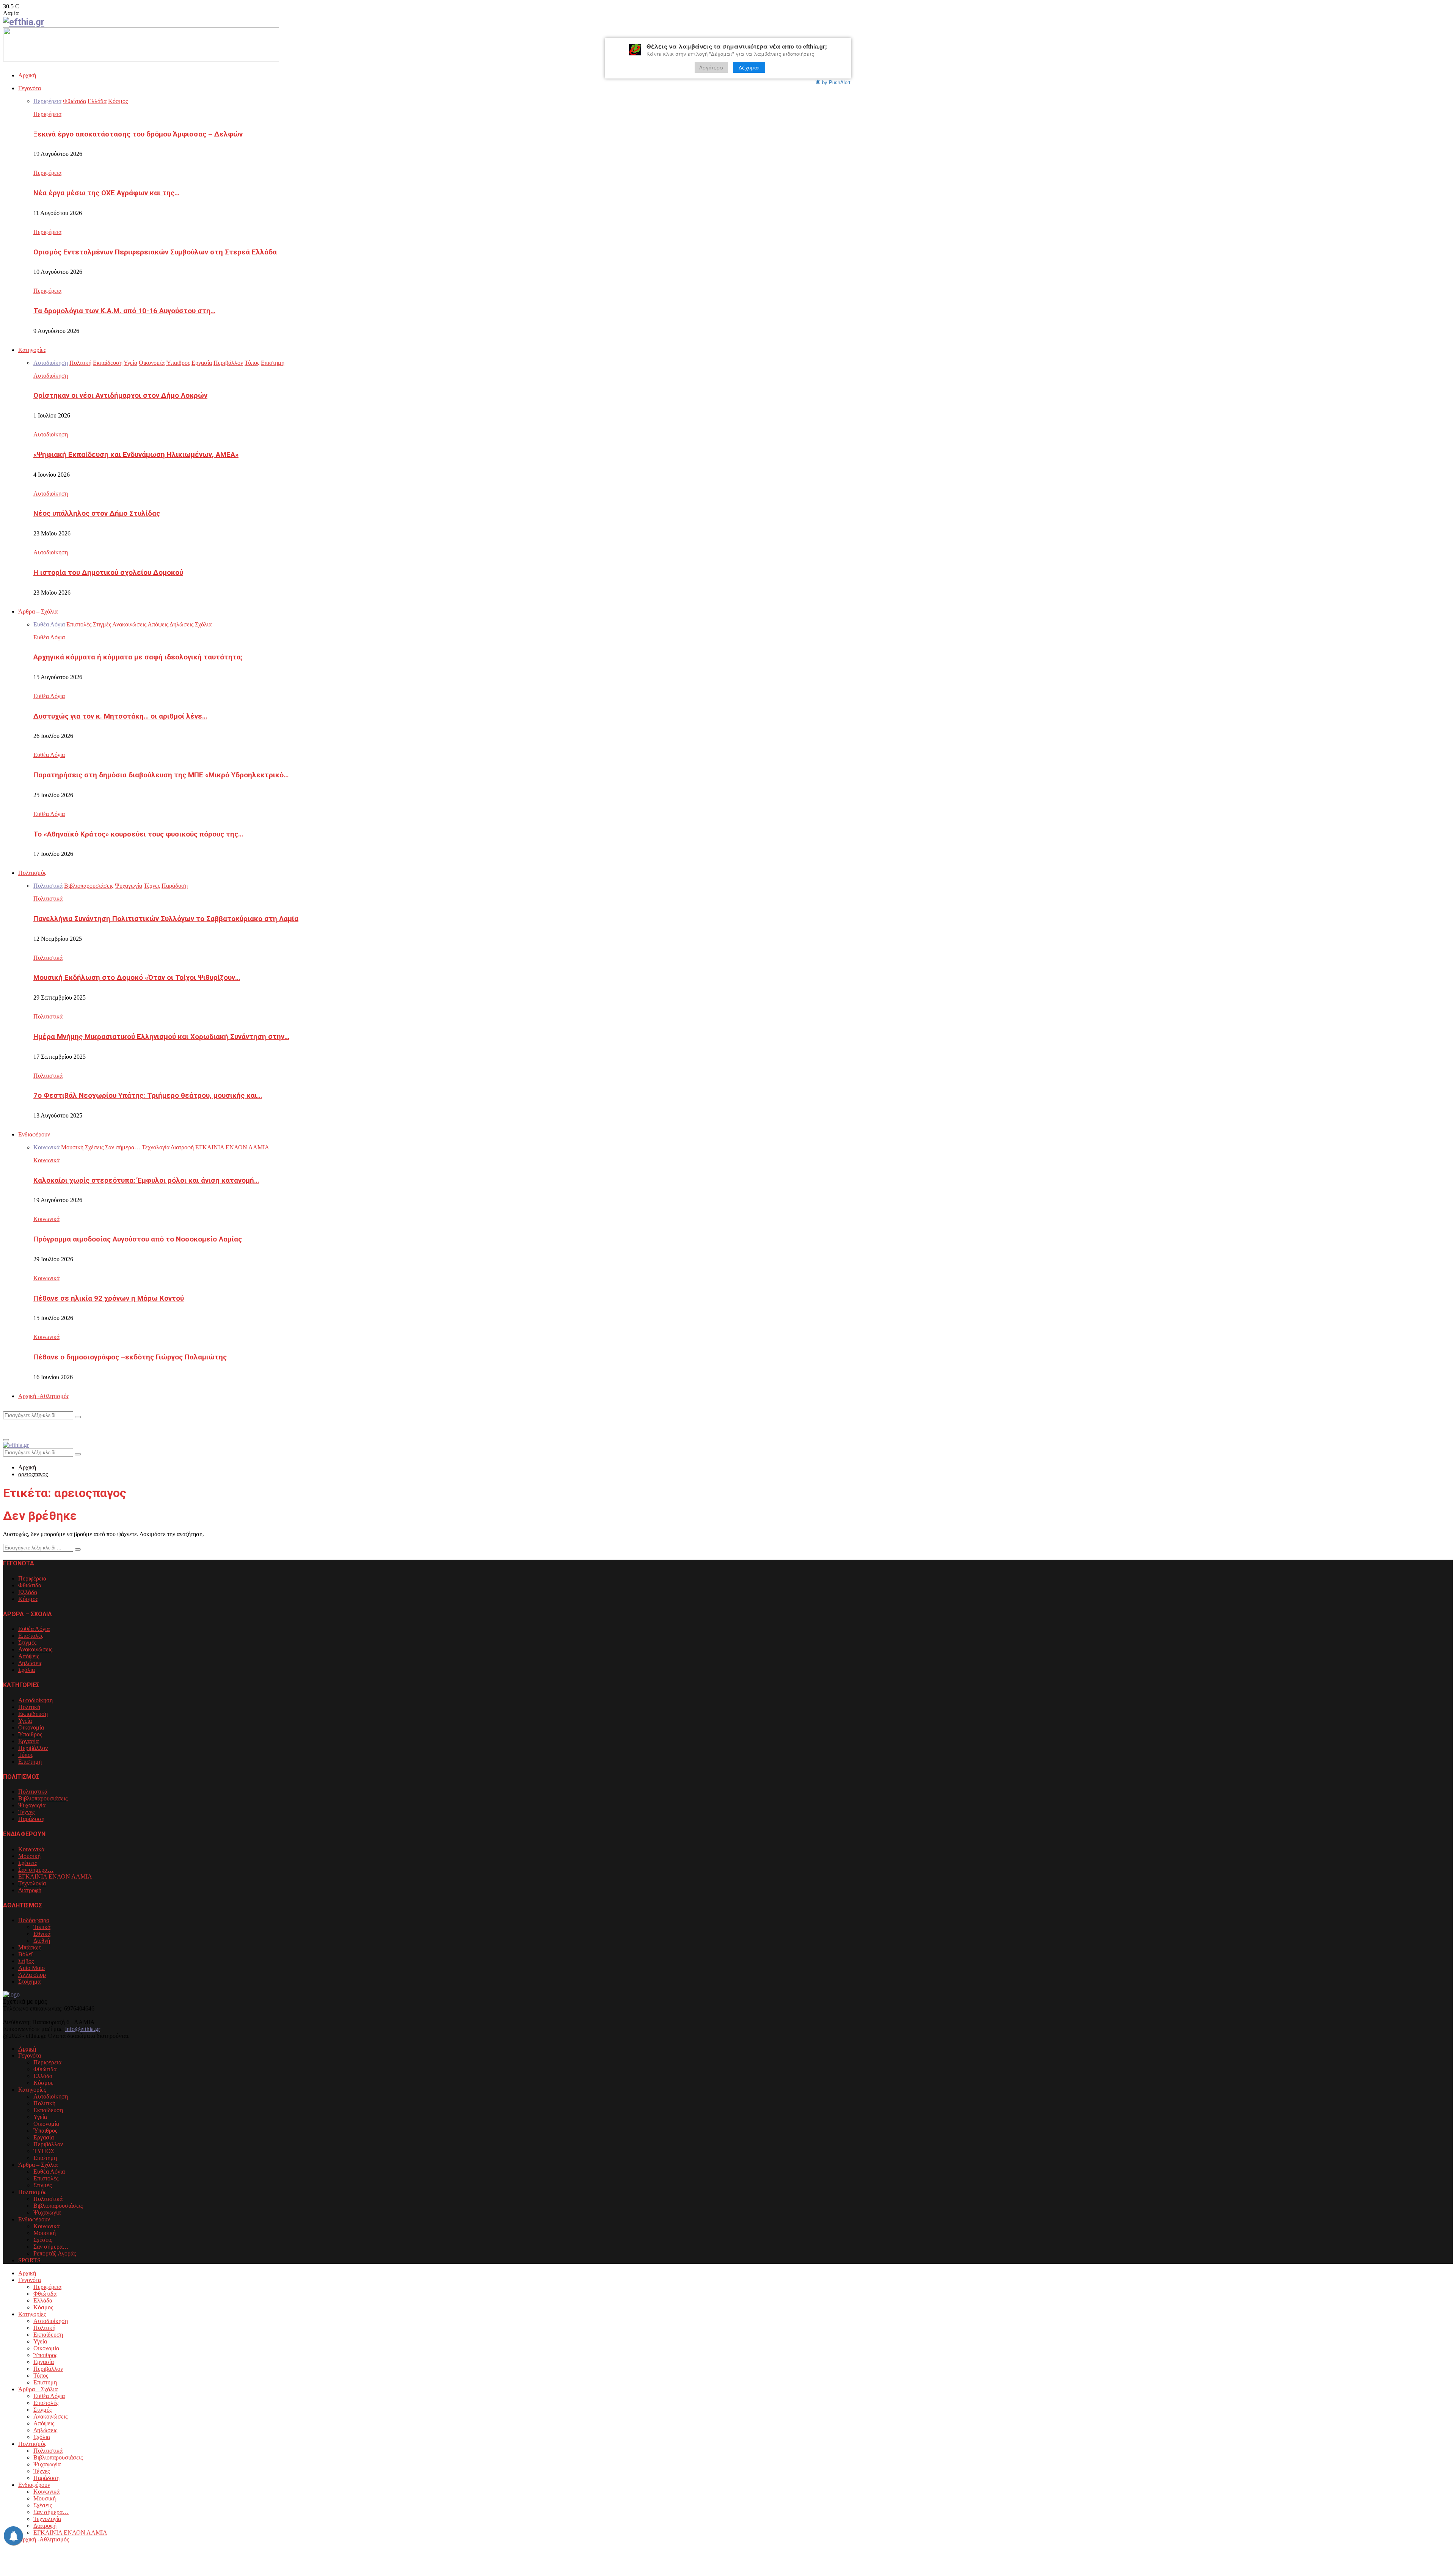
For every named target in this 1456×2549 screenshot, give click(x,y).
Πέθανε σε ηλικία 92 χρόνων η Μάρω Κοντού (109, 1298)
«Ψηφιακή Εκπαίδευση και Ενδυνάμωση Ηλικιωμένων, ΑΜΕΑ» (136, 455)
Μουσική (29, 1856)
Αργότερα (711, 67)
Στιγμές (27, 1643)
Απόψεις (29, 1656)
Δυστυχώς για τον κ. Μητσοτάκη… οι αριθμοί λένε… (120, 716)
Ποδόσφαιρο (34, 1920)
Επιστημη (30, 1762)
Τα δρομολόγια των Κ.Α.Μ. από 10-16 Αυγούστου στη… (124, 311)
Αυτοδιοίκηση (51, 376)
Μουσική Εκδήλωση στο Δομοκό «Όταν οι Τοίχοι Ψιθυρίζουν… (137, 978)
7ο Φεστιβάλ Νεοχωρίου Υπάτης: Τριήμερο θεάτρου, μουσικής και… (148, 1096)
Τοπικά (42, 1927)
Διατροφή (30, 1890)
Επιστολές (31, 1636)
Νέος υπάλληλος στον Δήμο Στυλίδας (97, 513)
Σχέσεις (27, 1863)
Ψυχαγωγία (32, 1805)
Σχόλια (27, 1670)
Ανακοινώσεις (35, 1649)
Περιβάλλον (33, 1748)
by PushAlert (836, 82)
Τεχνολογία (32, 1883)
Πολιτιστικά (48, 899)
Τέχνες (26, 1812)
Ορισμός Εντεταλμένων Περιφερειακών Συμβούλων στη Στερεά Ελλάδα (155, 252)
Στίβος (26, 1961)
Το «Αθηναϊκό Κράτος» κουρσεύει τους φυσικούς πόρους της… (138, 834)
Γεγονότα (30, 88)
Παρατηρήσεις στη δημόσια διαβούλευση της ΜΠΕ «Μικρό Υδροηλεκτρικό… (161, 775)
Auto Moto (31, 1968)
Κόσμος (28, 1599)
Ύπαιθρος (30, 1734)
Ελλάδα (28, 1592)
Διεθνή (42, 1941)
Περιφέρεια (47, 114)
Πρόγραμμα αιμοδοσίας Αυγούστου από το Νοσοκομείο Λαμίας (138, 1239)
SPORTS (29, 2260)
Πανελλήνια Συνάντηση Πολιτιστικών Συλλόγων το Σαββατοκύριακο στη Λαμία (166, 919)
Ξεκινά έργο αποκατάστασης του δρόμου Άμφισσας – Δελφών (138, 134)
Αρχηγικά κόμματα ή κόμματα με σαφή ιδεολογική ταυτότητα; (138, 657)
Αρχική (27, 75)
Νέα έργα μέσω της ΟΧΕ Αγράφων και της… (106, 193)
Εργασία (28, 1741)
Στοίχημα (29, 1982)
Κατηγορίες (32, 350)
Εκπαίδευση (33, 1714)
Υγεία (25, 1721)
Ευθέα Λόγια (49, 637)
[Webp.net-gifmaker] (141, 59)
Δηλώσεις (30, 1663)
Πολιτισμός (32, 873)
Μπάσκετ (30, 1947)
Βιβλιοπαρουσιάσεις (43, 1798)
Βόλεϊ (25, 1954)
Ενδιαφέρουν (34, 1134)
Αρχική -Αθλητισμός (44, 1396)
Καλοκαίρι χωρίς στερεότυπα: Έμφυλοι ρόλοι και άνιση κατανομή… (146, 1180)
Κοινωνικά (46, 1160)
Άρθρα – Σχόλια (38, 611)
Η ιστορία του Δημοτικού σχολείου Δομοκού (108, 573)
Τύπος (26, 1755)
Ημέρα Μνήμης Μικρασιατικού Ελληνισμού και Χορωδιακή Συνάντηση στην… (161, 1037)
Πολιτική (29, 1707)
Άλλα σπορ (32, 1975)
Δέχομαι (749, 67)
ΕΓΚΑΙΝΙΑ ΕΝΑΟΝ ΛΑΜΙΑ (55, 1876)
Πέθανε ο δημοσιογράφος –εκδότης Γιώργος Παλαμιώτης (130, 1357)
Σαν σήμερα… (36, 1870)
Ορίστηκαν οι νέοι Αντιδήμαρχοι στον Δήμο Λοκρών (120, 396)
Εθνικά (42, 1934)
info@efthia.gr (83, 2029)
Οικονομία (31, 1727)
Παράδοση (31, 1819)
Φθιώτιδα (30, 1585)
